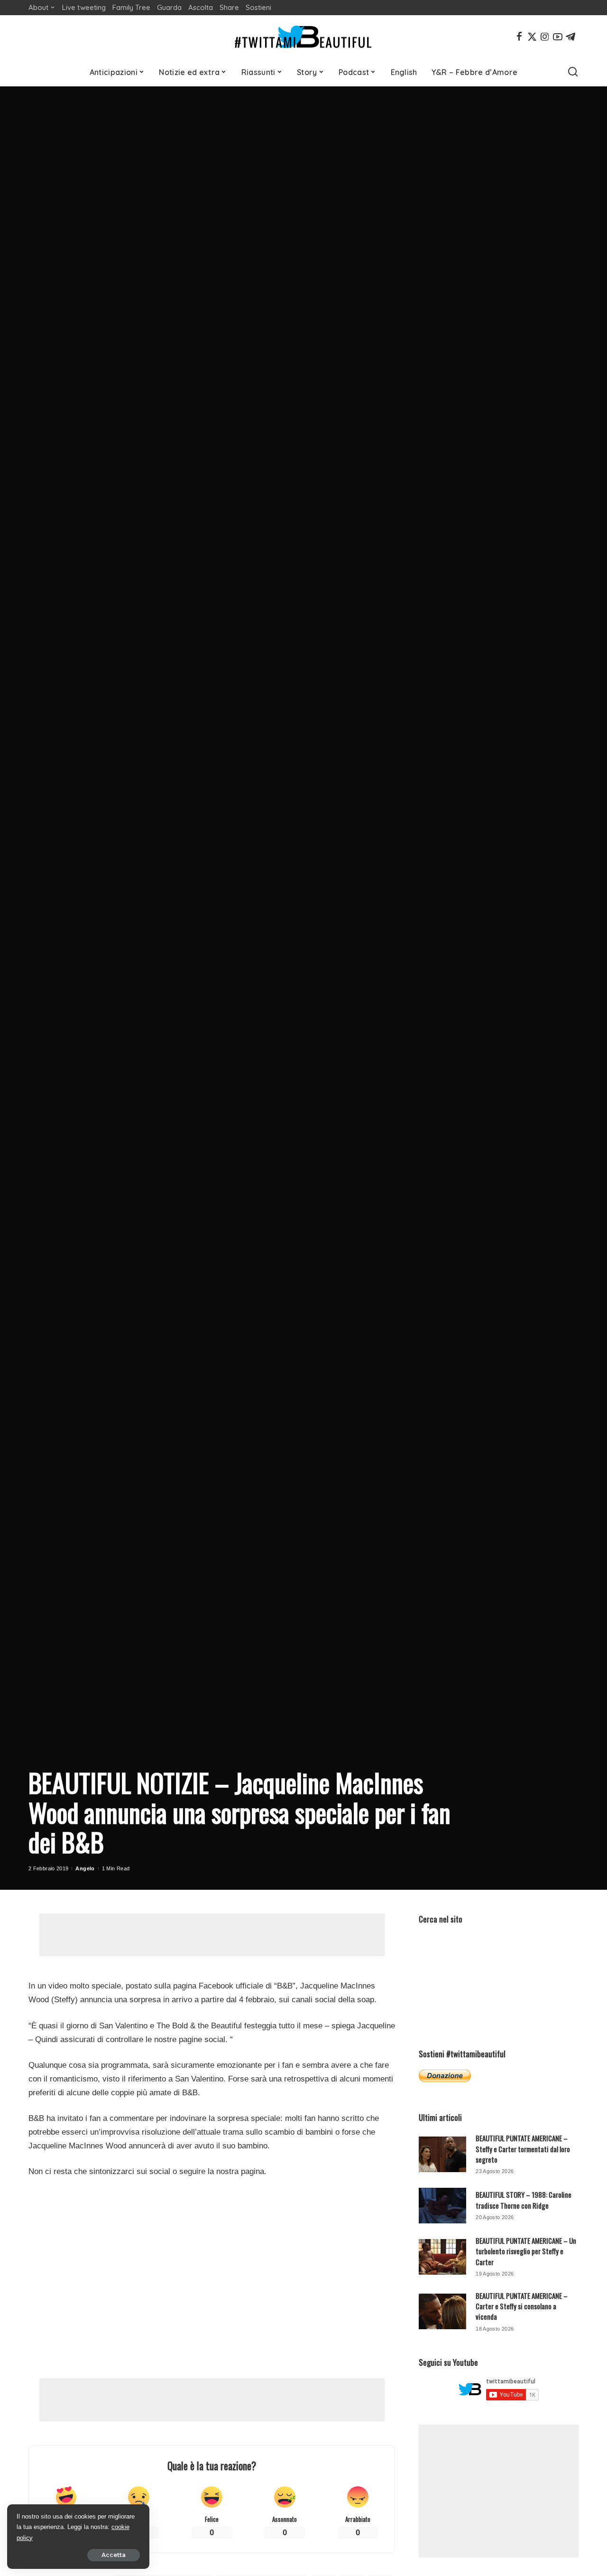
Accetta (114, 2555)
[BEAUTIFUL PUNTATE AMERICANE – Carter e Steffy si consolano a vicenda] (442, 2311)
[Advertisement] (212, 1935)
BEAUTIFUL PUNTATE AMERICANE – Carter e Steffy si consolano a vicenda (522, 2306)
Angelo (85, 1868)
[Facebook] (519, 37)
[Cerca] (573, 72)
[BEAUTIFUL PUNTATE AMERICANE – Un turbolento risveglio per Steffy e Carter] (442, 2257)
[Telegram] (570, 37)
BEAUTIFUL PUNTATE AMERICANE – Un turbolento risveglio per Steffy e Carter (526, 2251)
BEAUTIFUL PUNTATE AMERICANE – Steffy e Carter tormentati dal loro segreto (523, 2149)
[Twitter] (532, 37)
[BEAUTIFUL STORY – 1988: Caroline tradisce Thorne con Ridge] (442, 2206)
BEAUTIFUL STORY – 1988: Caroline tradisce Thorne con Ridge (524, 2200)
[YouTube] (558, 37)
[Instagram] (545, 37)
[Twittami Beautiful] (303, 37)
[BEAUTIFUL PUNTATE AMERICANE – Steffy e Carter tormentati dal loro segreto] (442, 2154)
